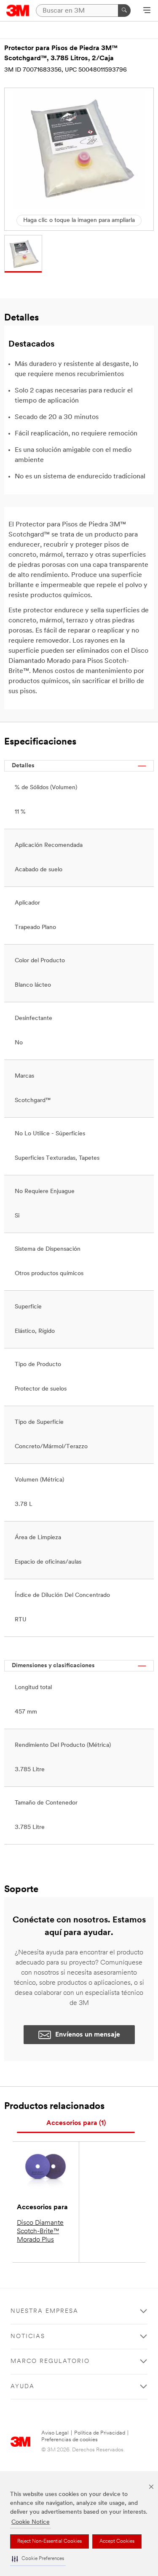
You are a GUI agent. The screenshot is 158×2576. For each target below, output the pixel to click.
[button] (38, 2559)
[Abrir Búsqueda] (147, 11)
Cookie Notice (31, 2522)
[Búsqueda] (124, 11)
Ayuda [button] (23, 2387)
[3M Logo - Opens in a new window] (18, 11)
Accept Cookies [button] (117, 2541)
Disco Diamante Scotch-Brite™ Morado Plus (40, 2232)
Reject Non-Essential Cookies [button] (50, 2541)
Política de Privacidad (100, 2433)
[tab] (76, 2124)
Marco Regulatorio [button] (50, 2361)
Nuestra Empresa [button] (44, 2311)
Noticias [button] (28, 2337)
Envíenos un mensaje (88, 2035)
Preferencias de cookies (70, 2440)
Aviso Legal (55, 2433)
